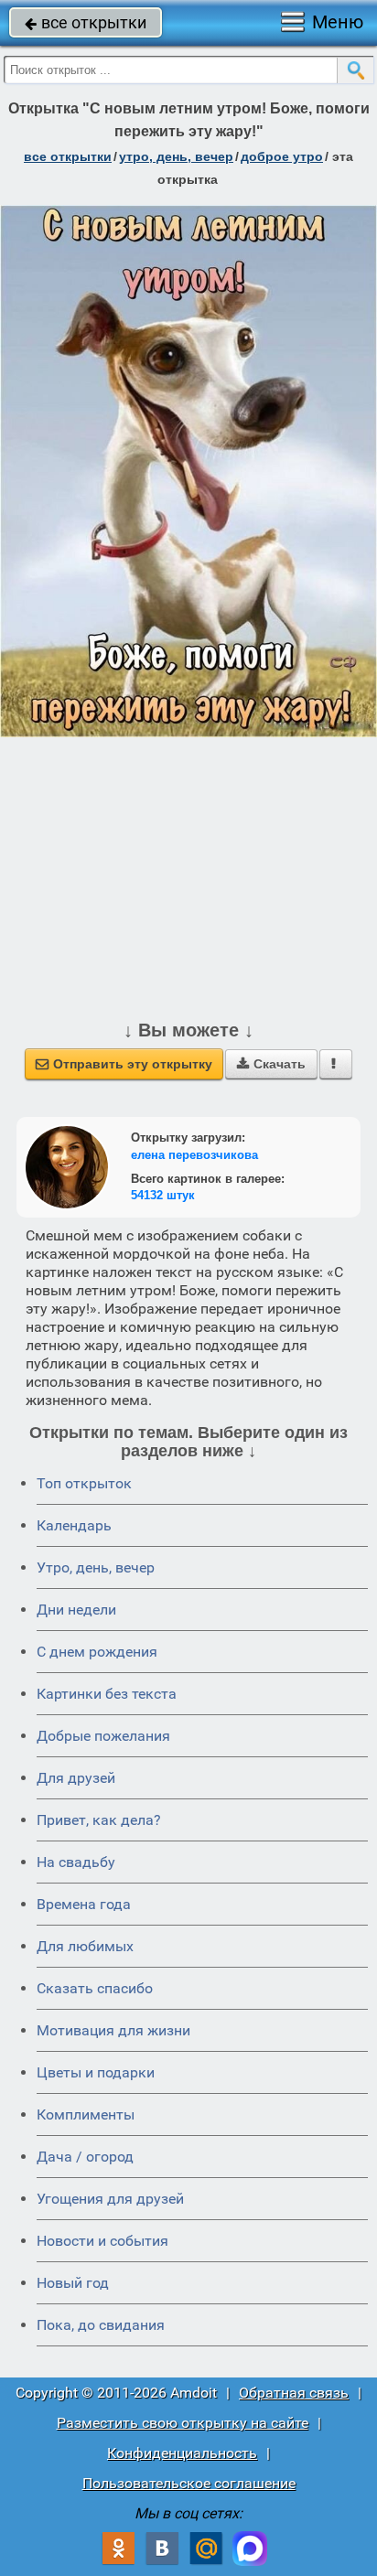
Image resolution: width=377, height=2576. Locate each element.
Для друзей (76, 1778)
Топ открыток (84, 1483)
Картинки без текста (107, 1694)
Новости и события (102, 2241)
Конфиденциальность (182, 2453)
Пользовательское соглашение (189, 2483)
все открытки (86, 22)
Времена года (84, 1904)
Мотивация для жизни (113, 2030)
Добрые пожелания (103, 1736)
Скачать (271, 1064)
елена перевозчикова (194, 1155)
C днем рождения (97, 1652)
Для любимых (85, 1946)
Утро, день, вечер (96, 1567)
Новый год (73, 2283)
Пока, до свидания (101, 2325)
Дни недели (76, 1610)
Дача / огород (85, 2157)
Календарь (74, 1525)
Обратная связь (294, 2393)
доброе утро (282, 156)
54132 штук (163, 1195)
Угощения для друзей (110, 2199)
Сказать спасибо (95, 1988)
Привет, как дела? (99, 1820)
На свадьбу (76, 1862)
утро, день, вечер (176, 156)
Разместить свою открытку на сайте (183, 2423)
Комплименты (86, 2114)
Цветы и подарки (96, 2072)
